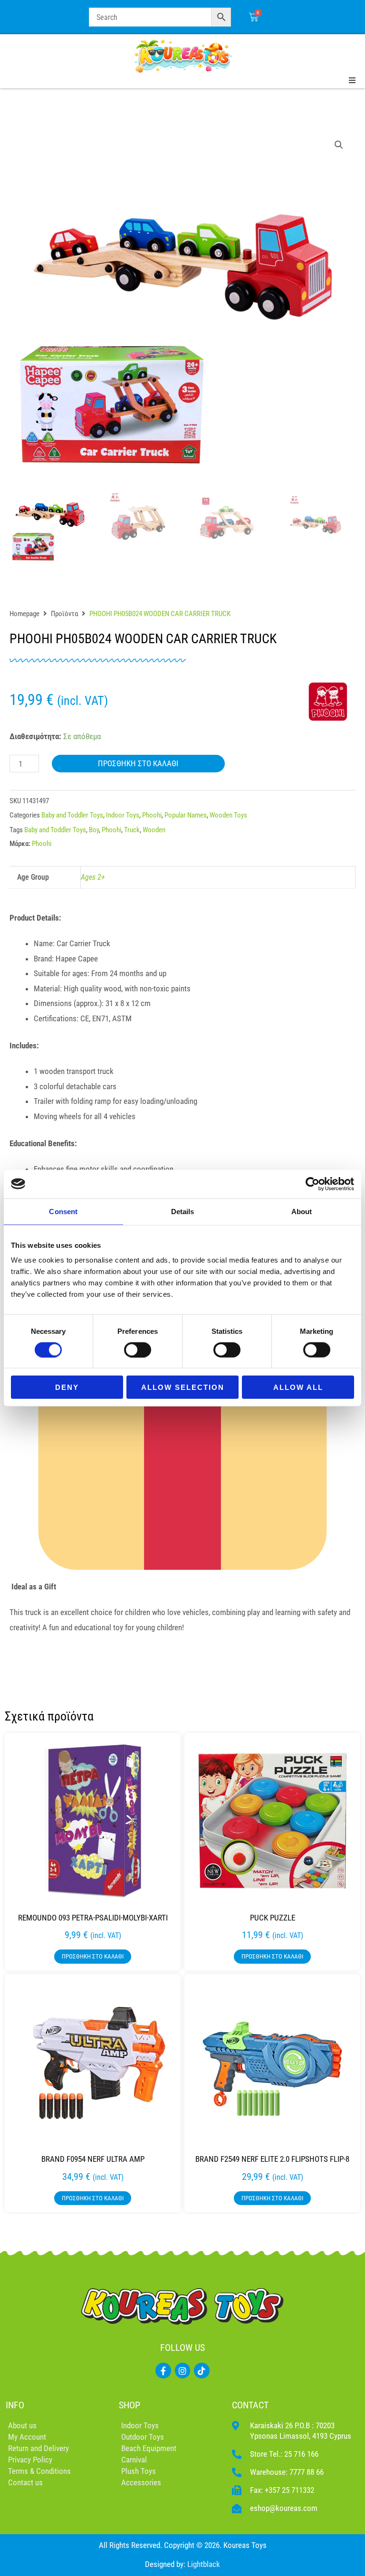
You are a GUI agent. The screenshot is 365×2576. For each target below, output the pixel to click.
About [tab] (302, 1211)
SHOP (130, 2405)
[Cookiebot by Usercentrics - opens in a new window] (312, 1184)
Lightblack (204, 2564)
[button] (339, 145)
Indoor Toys (123, 815)
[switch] (138, 1350)
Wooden (154, 830)
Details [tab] (183, 1211)
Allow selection (183, 1387)
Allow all (298, 1387)
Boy (94, 830)
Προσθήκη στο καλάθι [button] (93, 1956)
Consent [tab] (63, 1211)
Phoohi (152, 815)
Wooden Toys (228, 815)
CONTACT (250, 2405)
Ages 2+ (93, 877)
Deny (67, 1387)
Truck (132, 830)
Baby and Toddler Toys (72, 815)
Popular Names (186, 815)
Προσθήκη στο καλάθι (138, 763)
